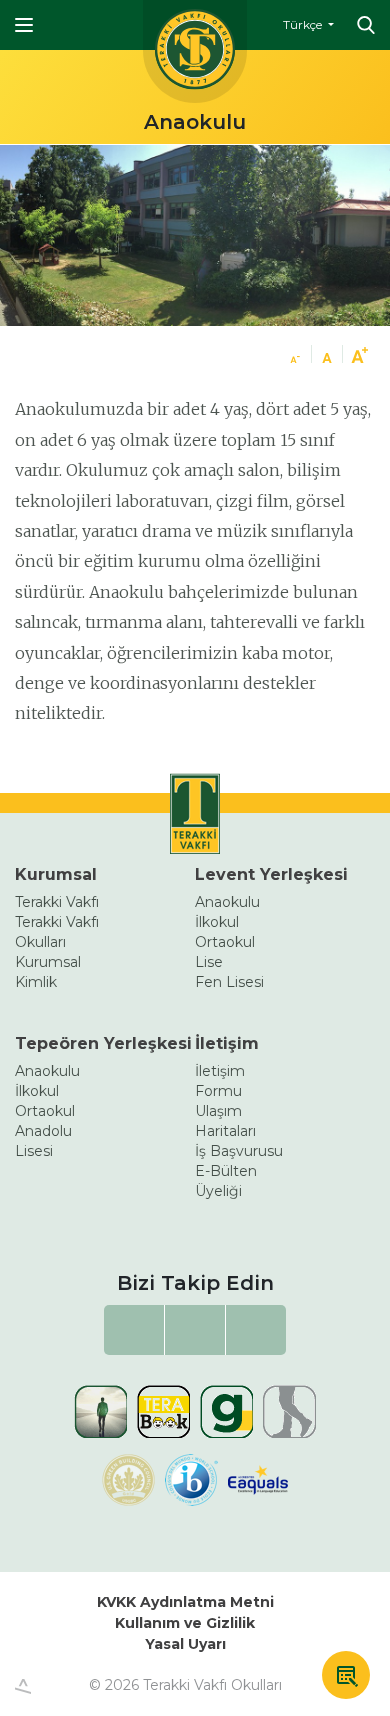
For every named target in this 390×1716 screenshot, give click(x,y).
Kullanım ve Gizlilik (185, 1623)
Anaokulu (227, 902)
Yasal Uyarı (185, 1644)
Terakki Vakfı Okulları (57, 932)
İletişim (227, 1043)
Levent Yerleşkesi (271, 874)
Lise (209, 962)
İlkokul (217, 922)
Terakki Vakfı (57, 902)
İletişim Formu (220, 1081)
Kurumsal (56, 874)
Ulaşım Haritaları (225, 1121)
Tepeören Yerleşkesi (103, 1043)
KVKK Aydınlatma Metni (185, 1602)
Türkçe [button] (304, 24)
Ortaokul (225, 942)
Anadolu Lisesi (43, 1141)
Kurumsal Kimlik (48, 972)
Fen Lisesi (229, 982)
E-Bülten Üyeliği (226, 1181)
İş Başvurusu (239, 1151)
